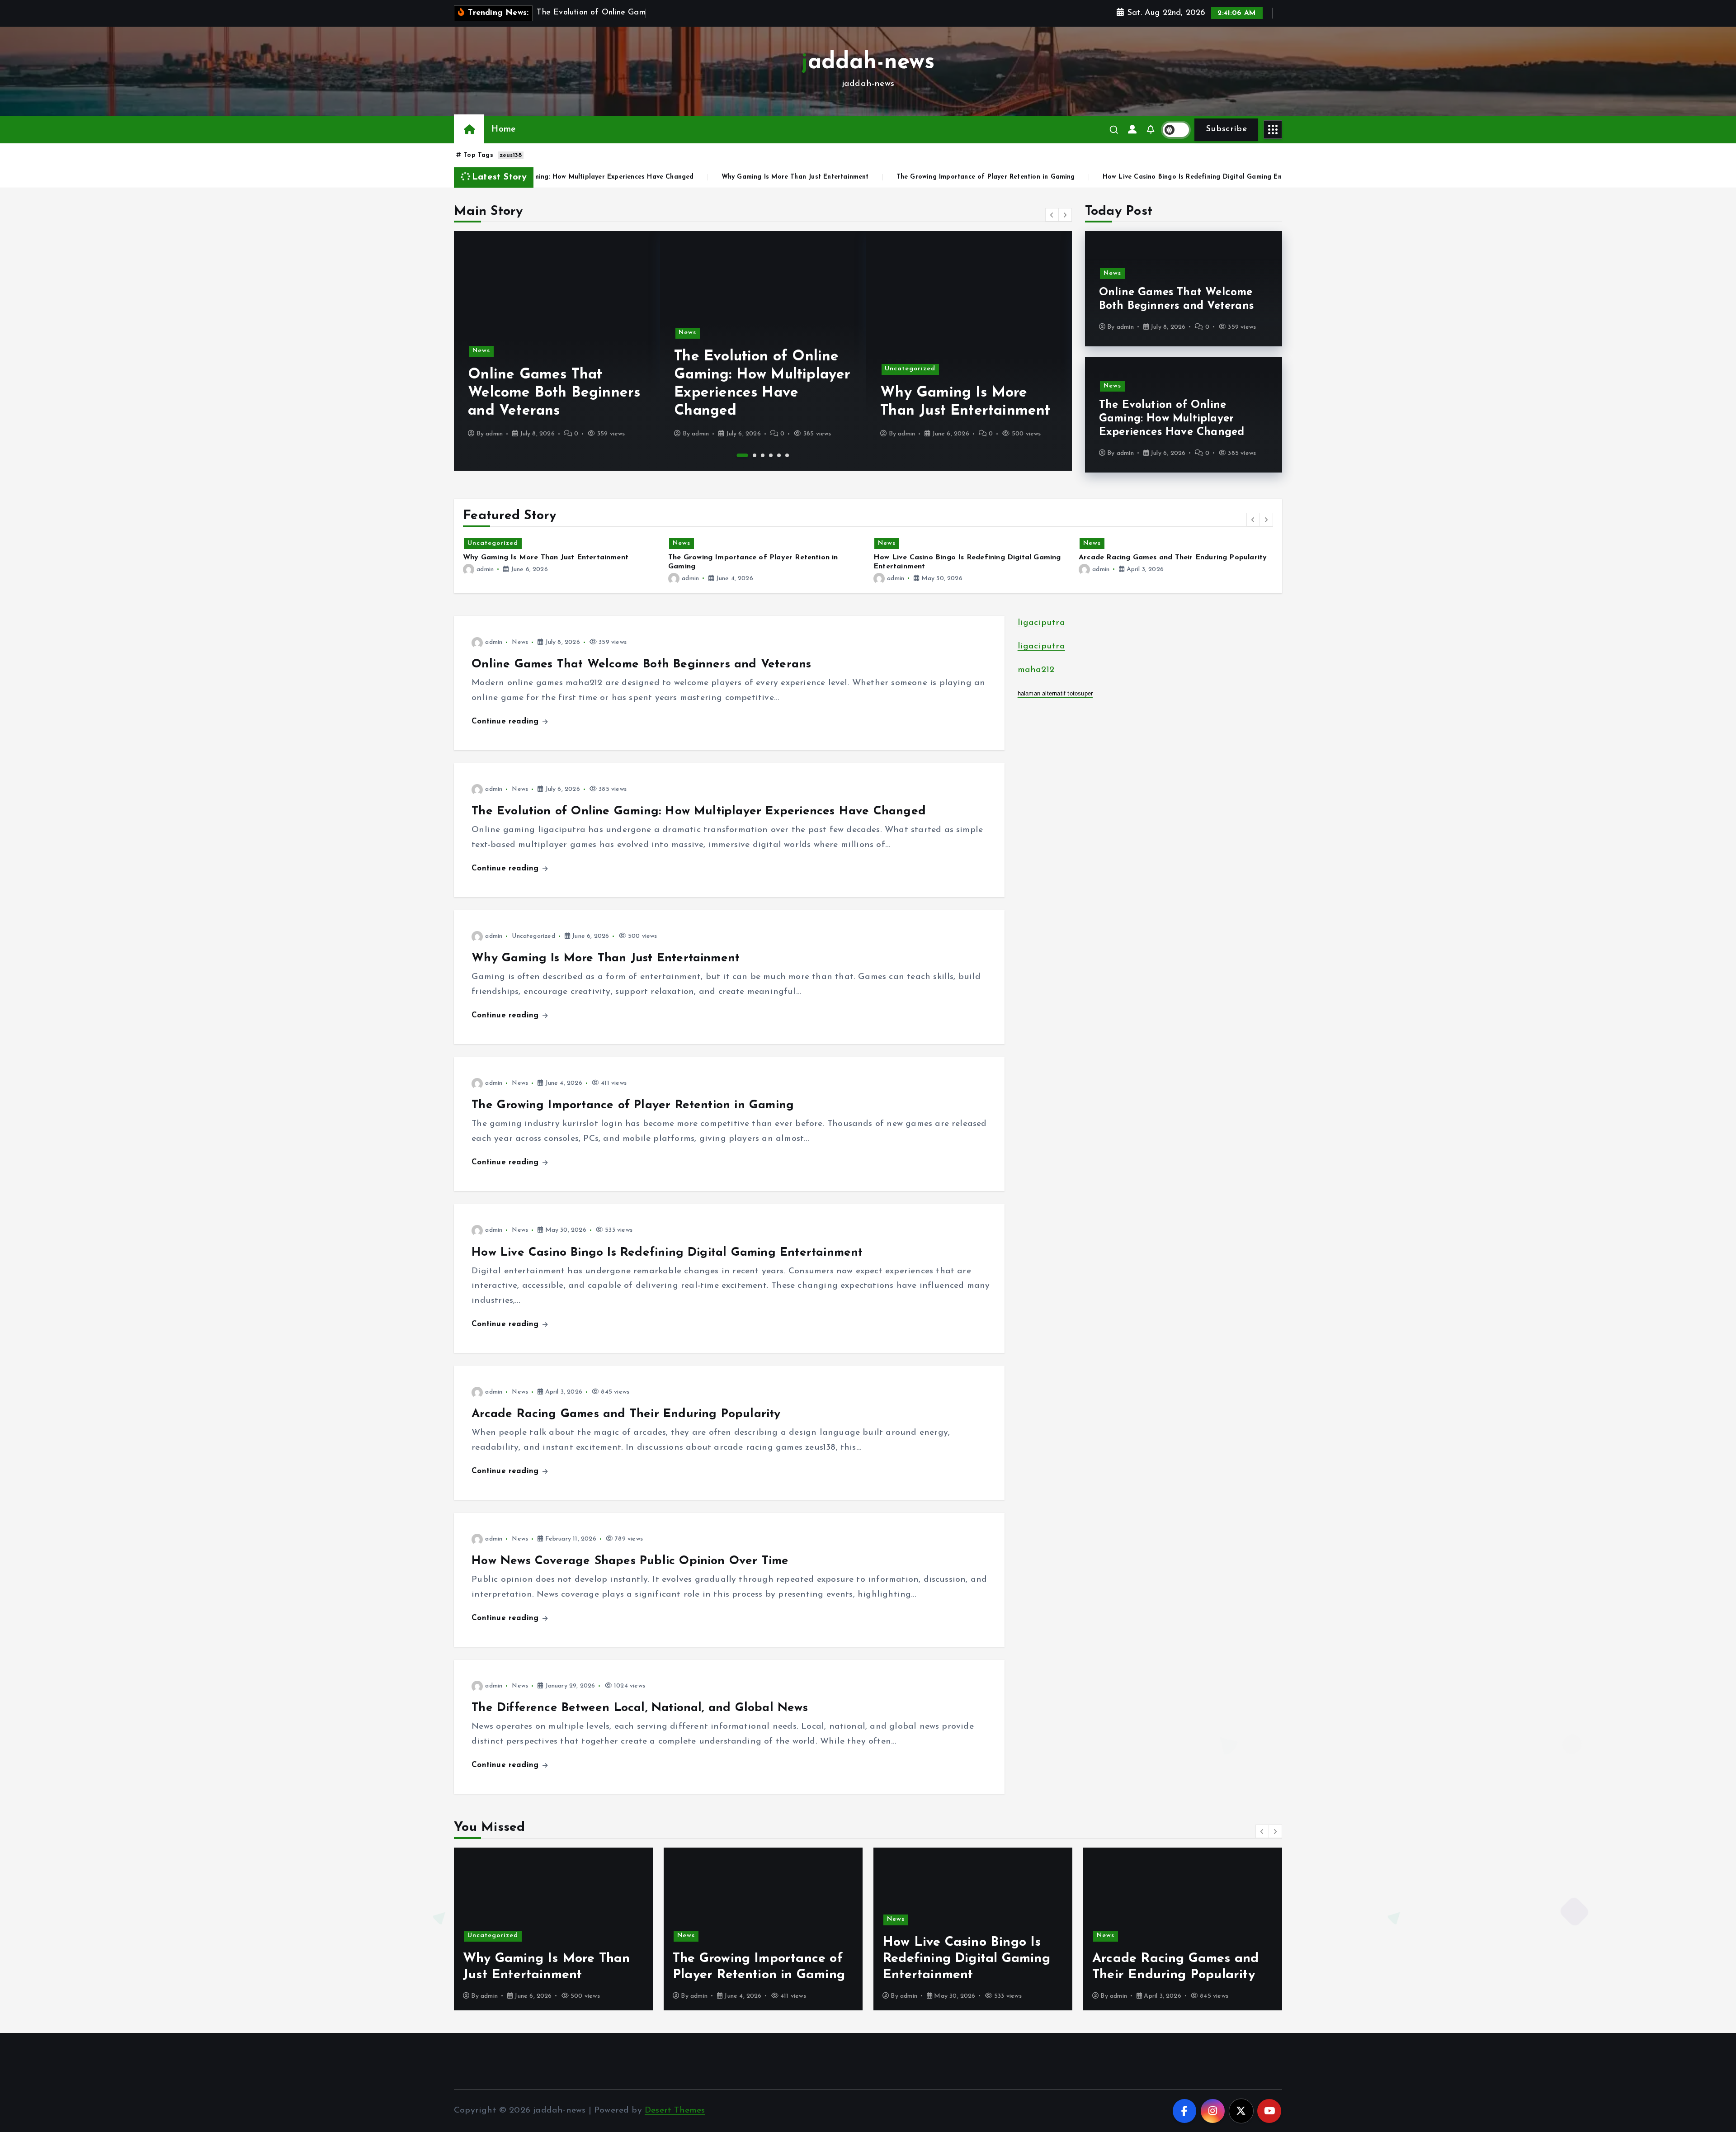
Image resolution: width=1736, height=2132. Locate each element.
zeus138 (511, 155)
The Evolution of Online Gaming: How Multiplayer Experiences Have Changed (1172, 419)
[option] (557, 351)
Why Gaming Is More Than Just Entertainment (618, 177)
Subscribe (1226, 129)
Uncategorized (910, 369)
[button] (1052, 215)
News (481, 351)
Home (503, 130)
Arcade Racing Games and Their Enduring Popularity (1254, 177)
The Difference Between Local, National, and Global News (640, 1708)
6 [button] (787, 455)
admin (494, 434)
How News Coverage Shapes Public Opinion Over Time (630, 1561)
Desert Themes (675, 2111)
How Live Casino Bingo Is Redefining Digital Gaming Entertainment (1033, 177)
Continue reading (506, 721)
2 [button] (755, 455)
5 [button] (779, 455)
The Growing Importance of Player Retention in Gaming (808, 177)
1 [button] (743, 455)
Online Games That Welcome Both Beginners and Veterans (554, 393)
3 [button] (763, 455)
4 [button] (771, 455)
